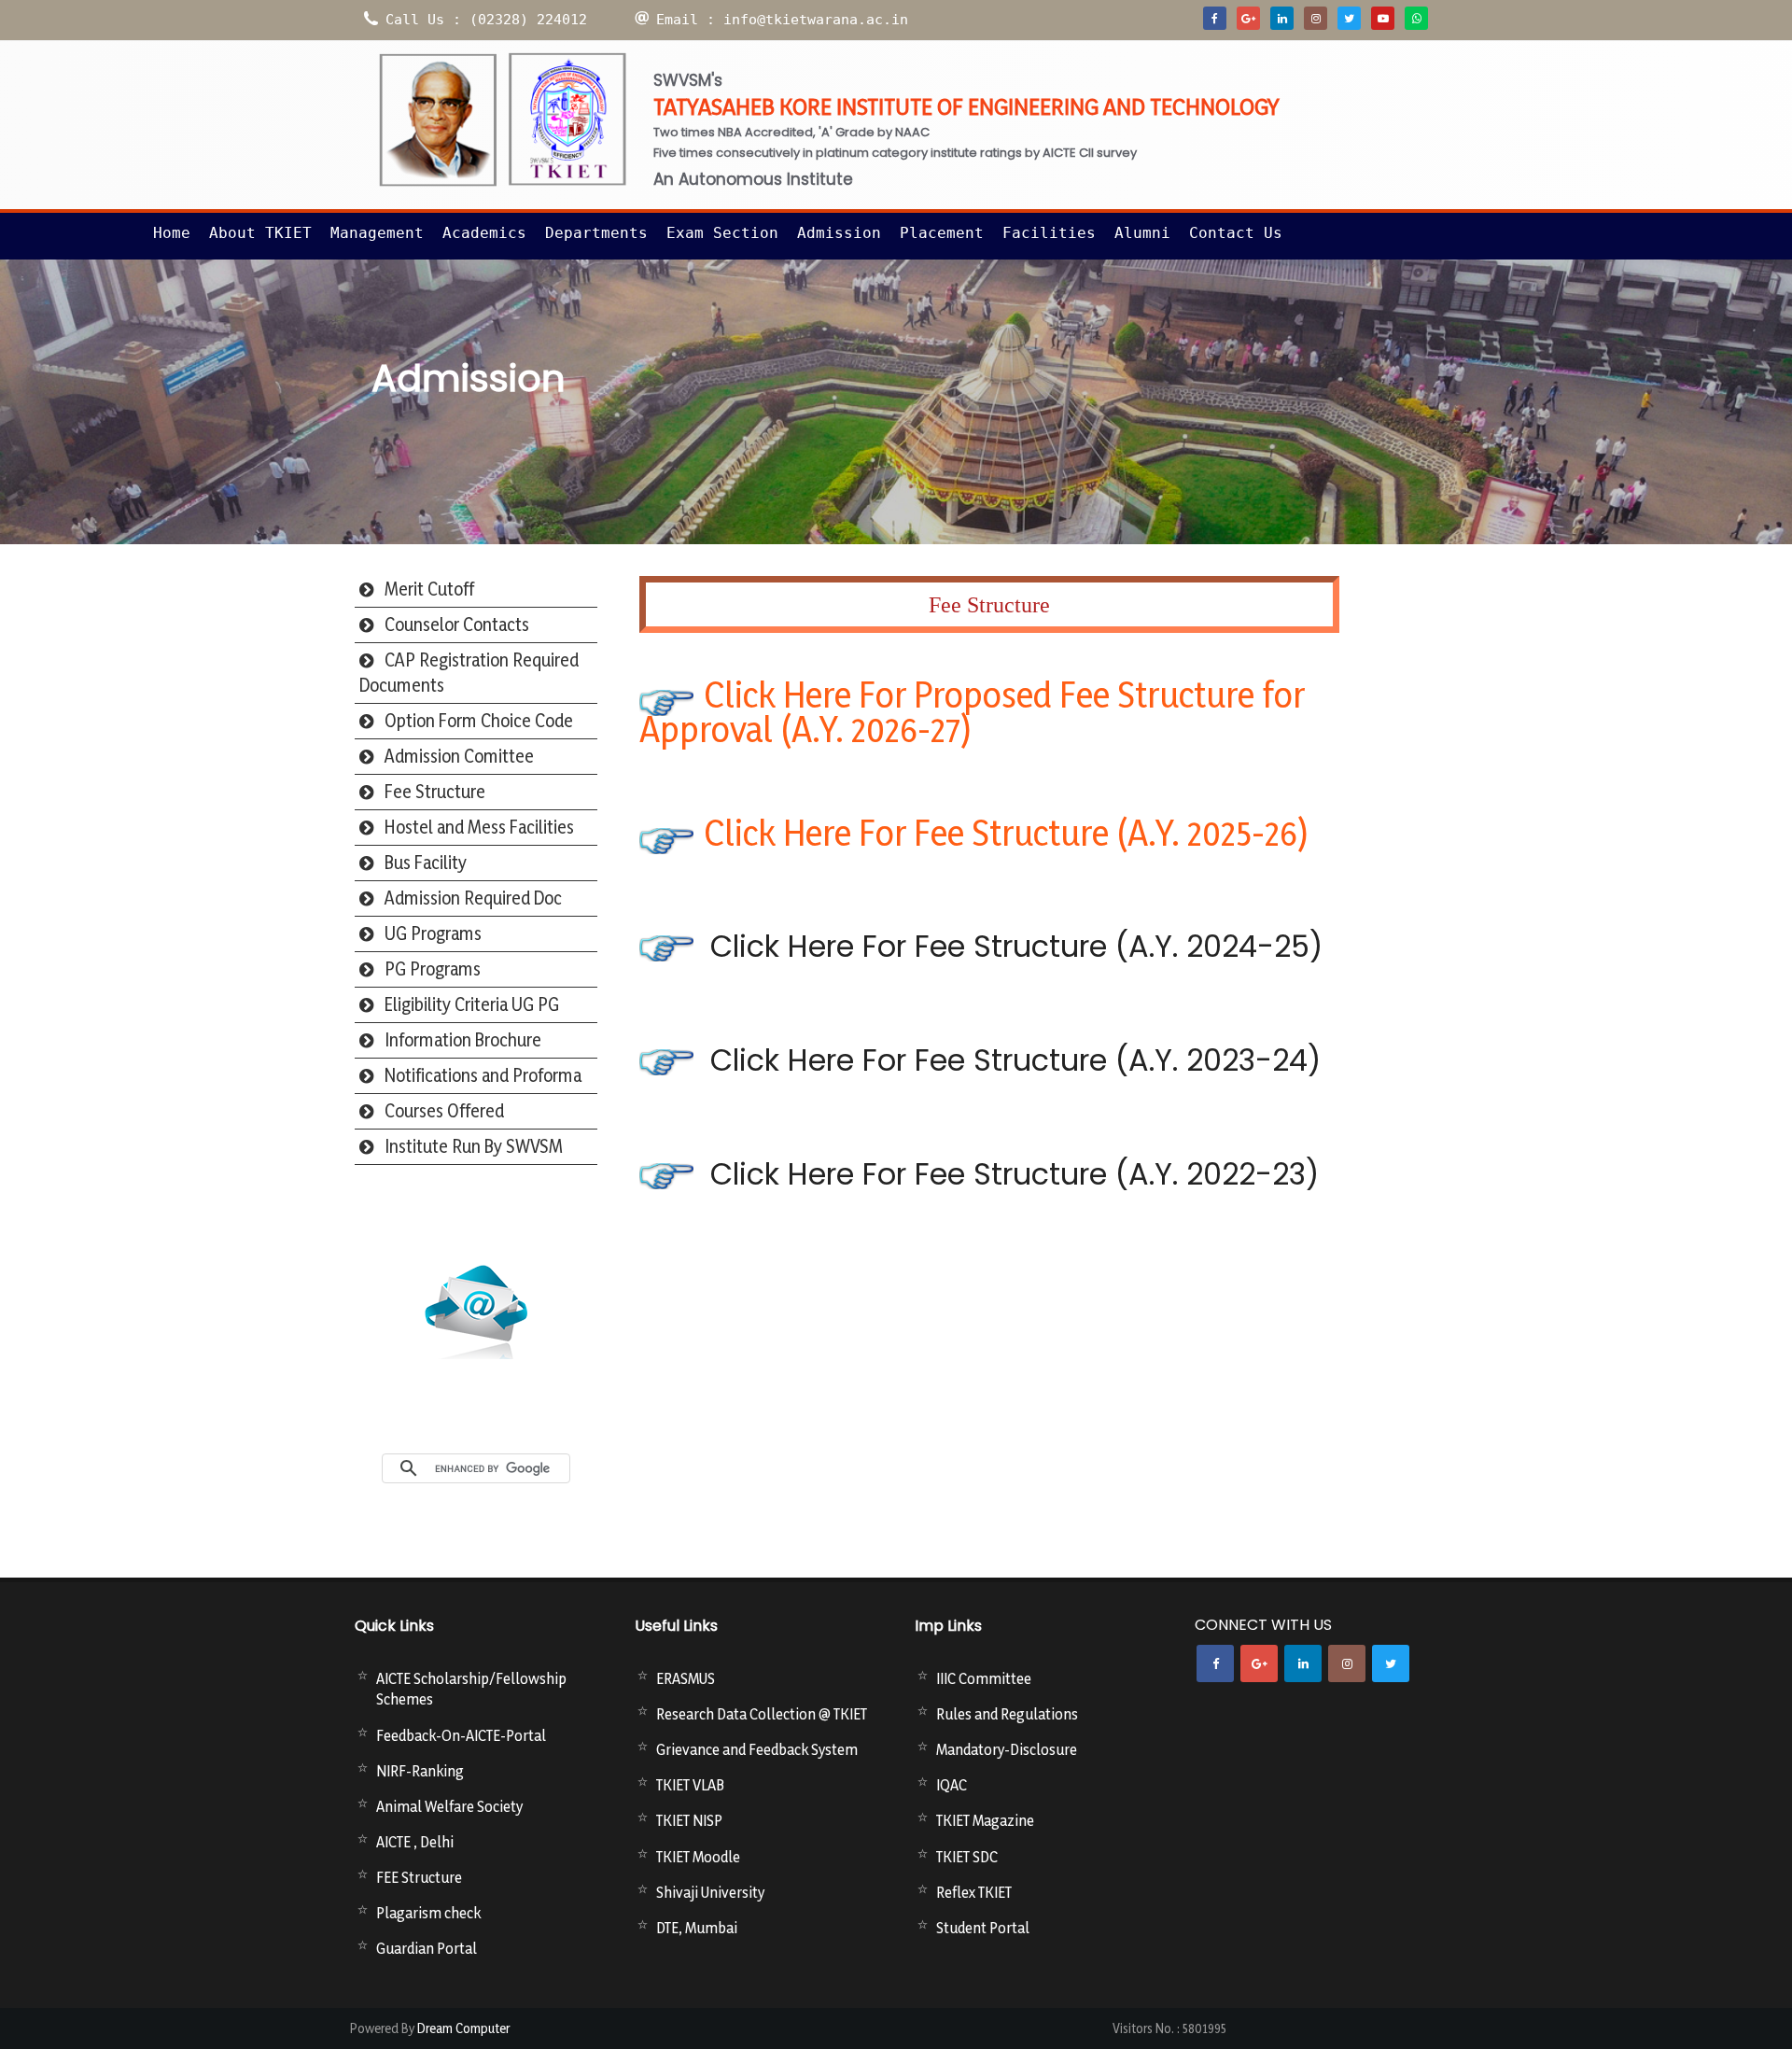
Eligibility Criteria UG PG (472, 1004)
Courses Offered (444, 1111)
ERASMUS (686, 1678)
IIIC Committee (984, 1678)
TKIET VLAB (690, 1785)
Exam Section (722, 233)
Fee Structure (435, 792)
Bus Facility (426, 863)
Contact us (1236, 233)
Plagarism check (428, 1913)
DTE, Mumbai (697, 1928)
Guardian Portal (427, 1948)
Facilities (1049, 233)
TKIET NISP (689, 1820)
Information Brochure (463, 1040)
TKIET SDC (967, 1857)
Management (377, 233)
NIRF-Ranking (420, 1771)
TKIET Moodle (698, 1857)
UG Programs (433, 933)
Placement (942, 233)
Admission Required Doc (473, 898)
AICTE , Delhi (415, 1842)
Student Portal (983, 1928)
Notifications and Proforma (483, 1075)
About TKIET (260, 233)
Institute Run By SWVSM (474, 1146)
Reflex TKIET (974, 1892)
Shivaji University (710, 1892)
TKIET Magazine (985, 1820)
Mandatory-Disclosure (1007, 1749)
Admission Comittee (459, 756)
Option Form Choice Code (479, 721)
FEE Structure (419, 1877)
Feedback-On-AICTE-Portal (461, 1735)
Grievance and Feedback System (757, 1749)
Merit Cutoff (429, 589)
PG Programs (433, 969)
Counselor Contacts (457, 625)
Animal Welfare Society (449, 1806)
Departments (596, 233)
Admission (839, 233)
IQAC (952, 1785)
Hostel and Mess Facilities (479, 827)
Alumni (1142, 233)
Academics (484, 233)
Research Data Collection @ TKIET (762, 1714)
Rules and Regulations (1007, 1714)
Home (172, 233)
